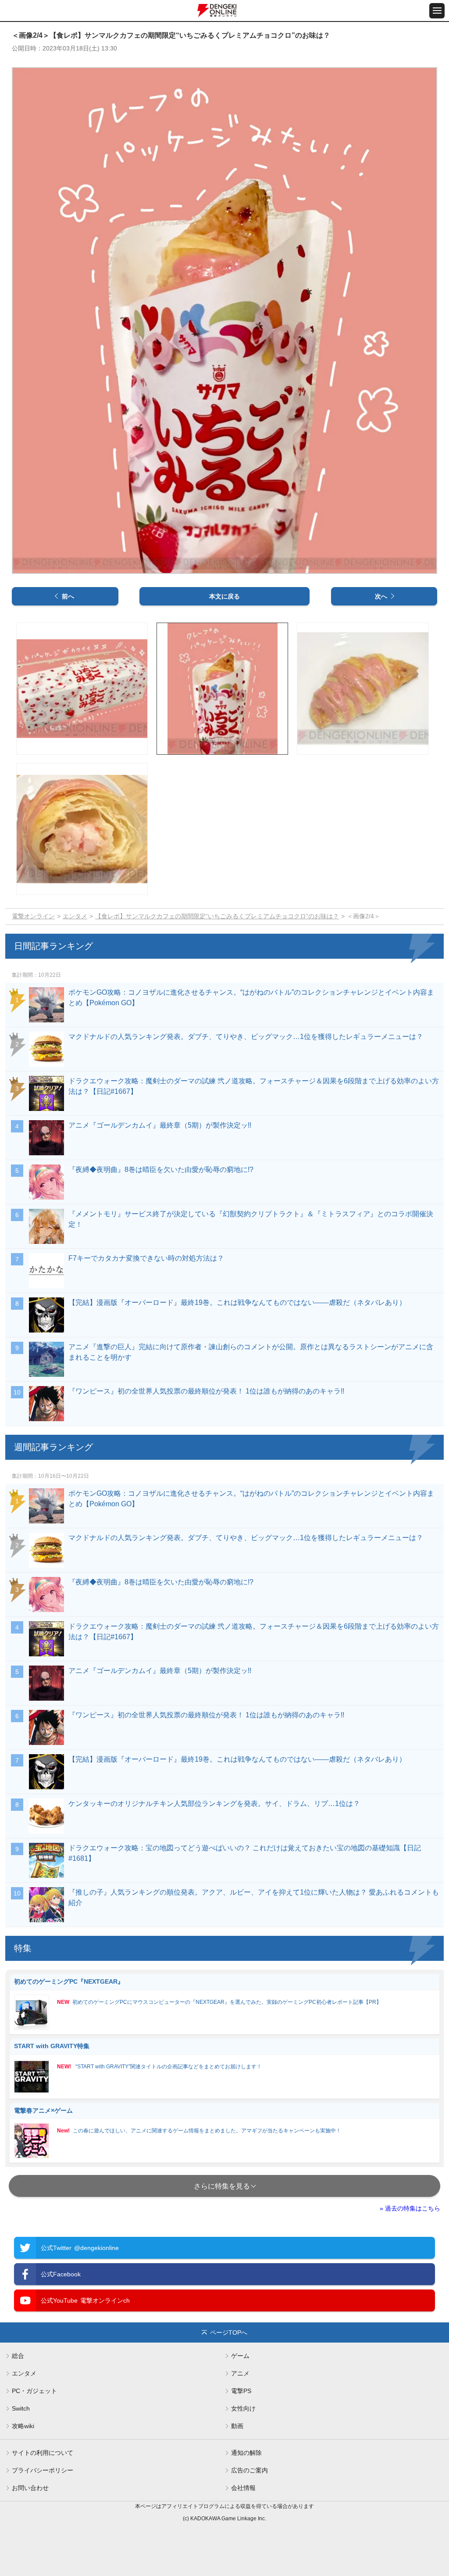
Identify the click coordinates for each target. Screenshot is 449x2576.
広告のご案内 (249, 2470)
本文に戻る (224, 596)
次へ (381, 596)
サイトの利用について (43, 2453)
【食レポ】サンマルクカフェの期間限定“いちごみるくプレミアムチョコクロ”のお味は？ (217, 916)
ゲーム (240, 2356)
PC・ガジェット (34, 2391)
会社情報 (243, 2488)
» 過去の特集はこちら (410, 2208)
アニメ (240, 2373)
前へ (68, 596)
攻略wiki (23, 2426)
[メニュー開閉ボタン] (437, 11)
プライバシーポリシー (43, 2470)
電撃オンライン (33, 916)
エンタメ (75, 916)
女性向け (243, 2408)
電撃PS (241, 2391)
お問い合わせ (30, 2488)
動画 (237, 2426)
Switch (21, 2408)
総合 (18, 2356)
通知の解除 (246, 2453)
